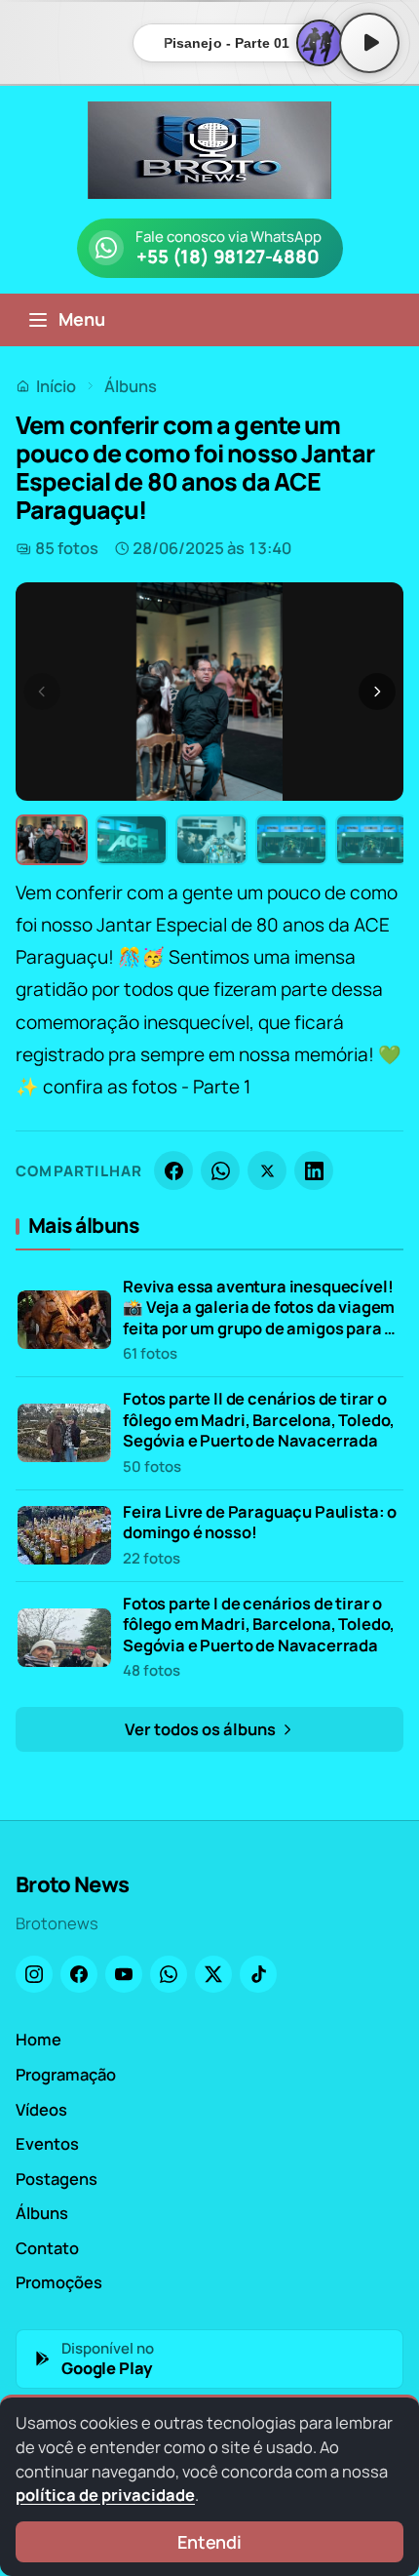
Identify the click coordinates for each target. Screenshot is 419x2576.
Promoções (59, 2282)
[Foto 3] (211, 840)
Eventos (47, 2143)
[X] (267, 1170)
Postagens (57, 2179)
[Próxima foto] (377, 692)
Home (38, 2039)
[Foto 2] (132, 840)
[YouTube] (124, 1974)
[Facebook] (173, 1170)
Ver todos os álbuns (202, 1729)
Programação (66, 2074)
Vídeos (41, 2109)
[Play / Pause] (369, 43)
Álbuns (131, 386)
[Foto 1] (52, 840)
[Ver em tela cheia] (370, 615)
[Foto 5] (371, 840)
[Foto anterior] (42, 692)
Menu (82, 319)
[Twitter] (213, 1974)
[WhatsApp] (220, 1170)
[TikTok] (258, 1974)
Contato (47, 2248)
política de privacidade (105, 2495)
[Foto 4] (291, 840)
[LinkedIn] (314, 1170)
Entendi (209, 2542)
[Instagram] (34, 1974)
